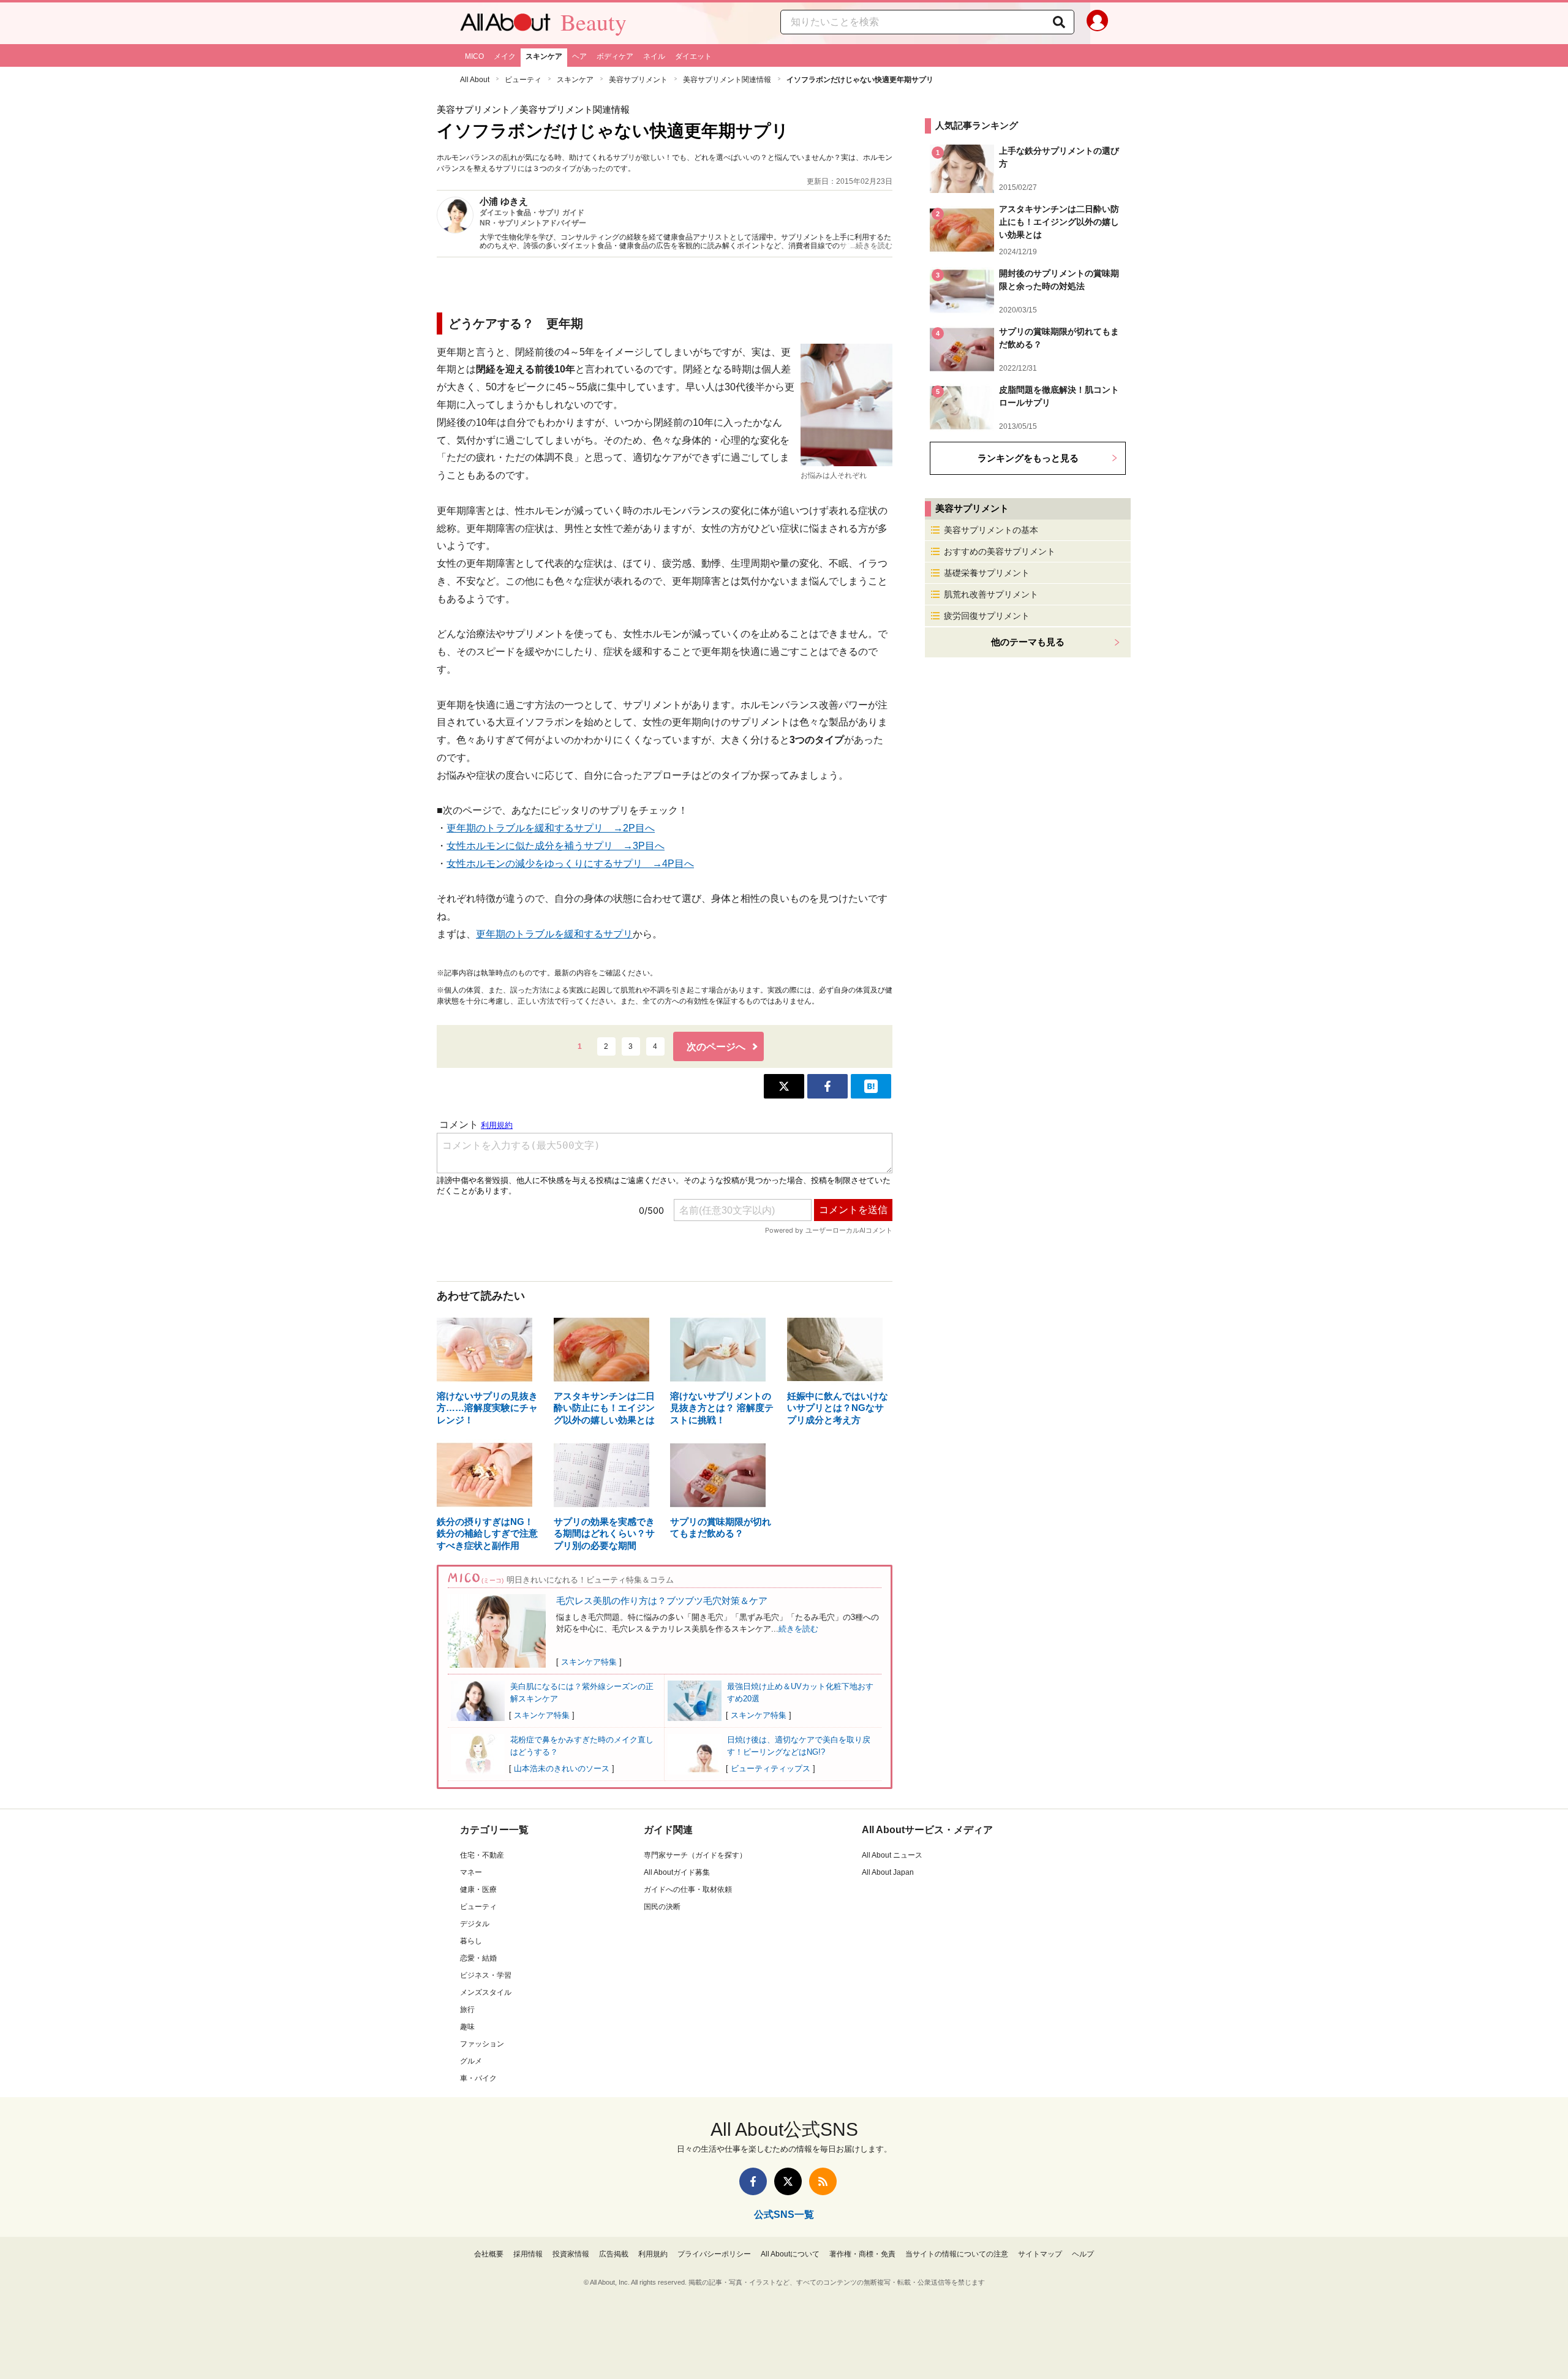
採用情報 (528, 2254)
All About (475, 80)
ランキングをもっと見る (1028, 458)
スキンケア (544, 56)
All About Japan (888, 1872)
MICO (474, 56)
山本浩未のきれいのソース (562, 1768)
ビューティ (523, 80)
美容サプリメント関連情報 (727, 80)
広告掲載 (614, 2254)
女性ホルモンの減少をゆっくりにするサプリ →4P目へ (570, 864)
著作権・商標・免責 (862, 2254)
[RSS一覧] (823, 2181)
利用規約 (653, 2254)
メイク (505, 56)
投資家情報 (571, 2254)
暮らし (471, 1941)
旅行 (467, 2010)
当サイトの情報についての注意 (957, 2254)
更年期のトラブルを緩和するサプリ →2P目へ (551, 828)
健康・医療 (478, 1889)
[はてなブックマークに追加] (871, 1086)
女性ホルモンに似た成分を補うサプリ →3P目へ (556, 846)
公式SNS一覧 (784, 2214)
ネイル (654, 56)
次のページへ (716, 1047)
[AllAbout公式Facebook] (753, 2181)
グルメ (471, 2061)
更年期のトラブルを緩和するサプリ (554, 934)
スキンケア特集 (589, 1662)
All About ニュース (892, 1855)
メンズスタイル (486, 1992)
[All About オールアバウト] (505, 25)
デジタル (475, 1924)
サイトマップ (1040, 2254)
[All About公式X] (788, 2181)
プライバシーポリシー (714, 2254)
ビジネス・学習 (486, 1975)
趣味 (467, 2027)
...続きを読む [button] (871, 246)
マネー (471, 1872)
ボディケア (615, 56)
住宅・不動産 (482, 1855)
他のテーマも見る (1028, 642)
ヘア (579, 56)
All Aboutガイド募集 (677, 1872)
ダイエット (693, 56)
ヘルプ (1083, 2254)
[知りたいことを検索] (1059, 22)
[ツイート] (784, 1086)
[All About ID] (1097, 23)
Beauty (594, 22)
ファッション (482, 2044)
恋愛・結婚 (478, 1958)
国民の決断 (662, 1907)
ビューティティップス (771, 1768)
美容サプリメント (638, 80)
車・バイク (478, 2078)
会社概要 (489, 2254)
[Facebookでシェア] (827, 1086)
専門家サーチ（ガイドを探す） (695, 1855)
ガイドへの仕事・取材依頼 (688, 1889)
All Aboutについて (790, 2254)
